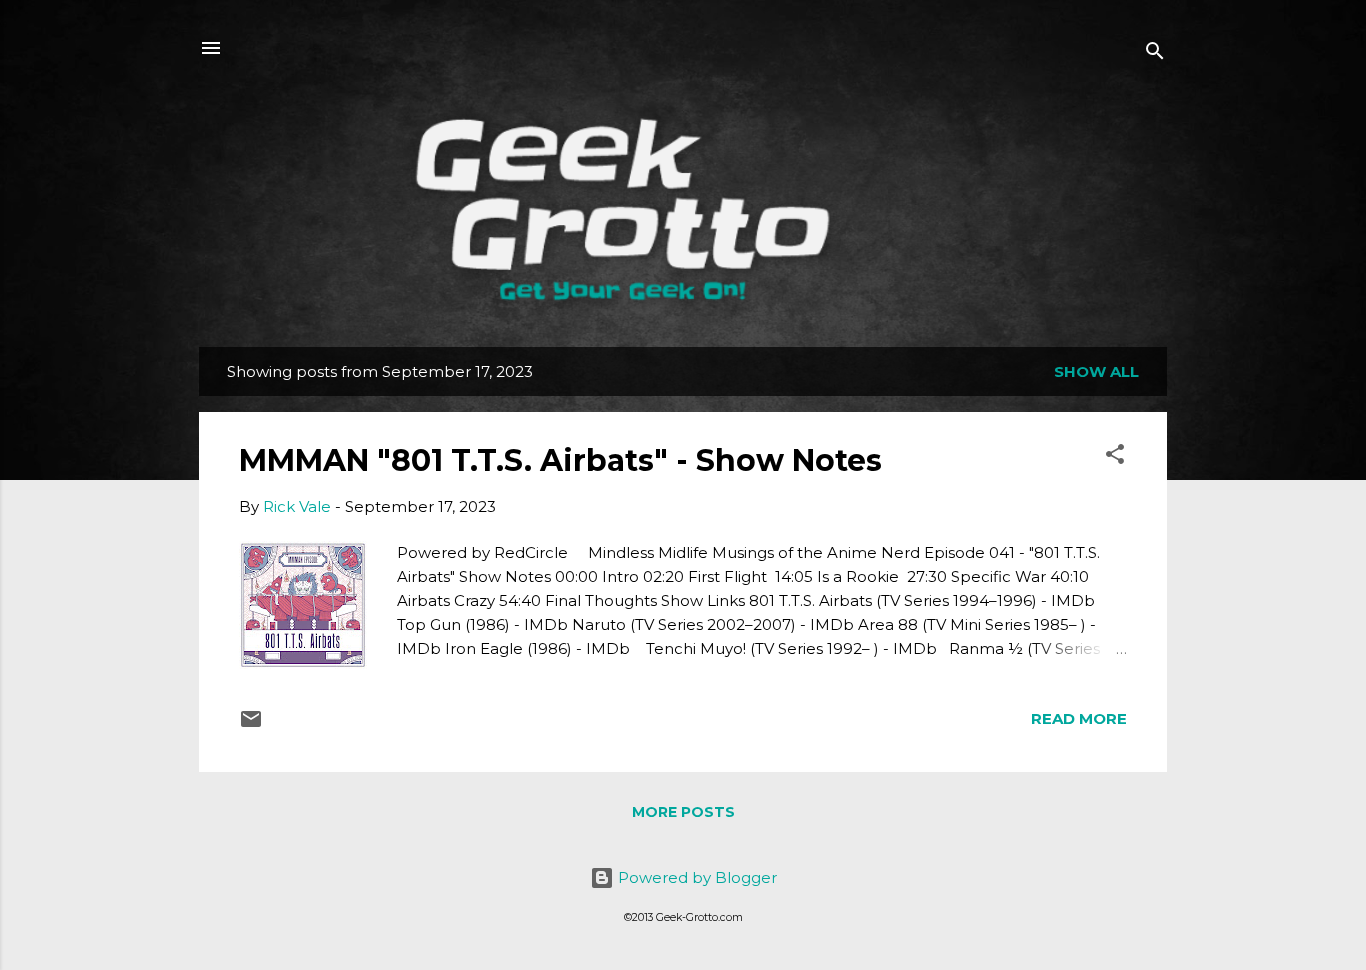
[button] (1115, 457)
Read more (1079, 718)
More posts (683, 812)
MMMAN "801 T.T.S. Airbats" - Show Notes (560, 460)
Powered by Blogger (695, 877)
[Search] (1155, 54)
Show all (1096, 371)
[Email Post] (251, 725)
